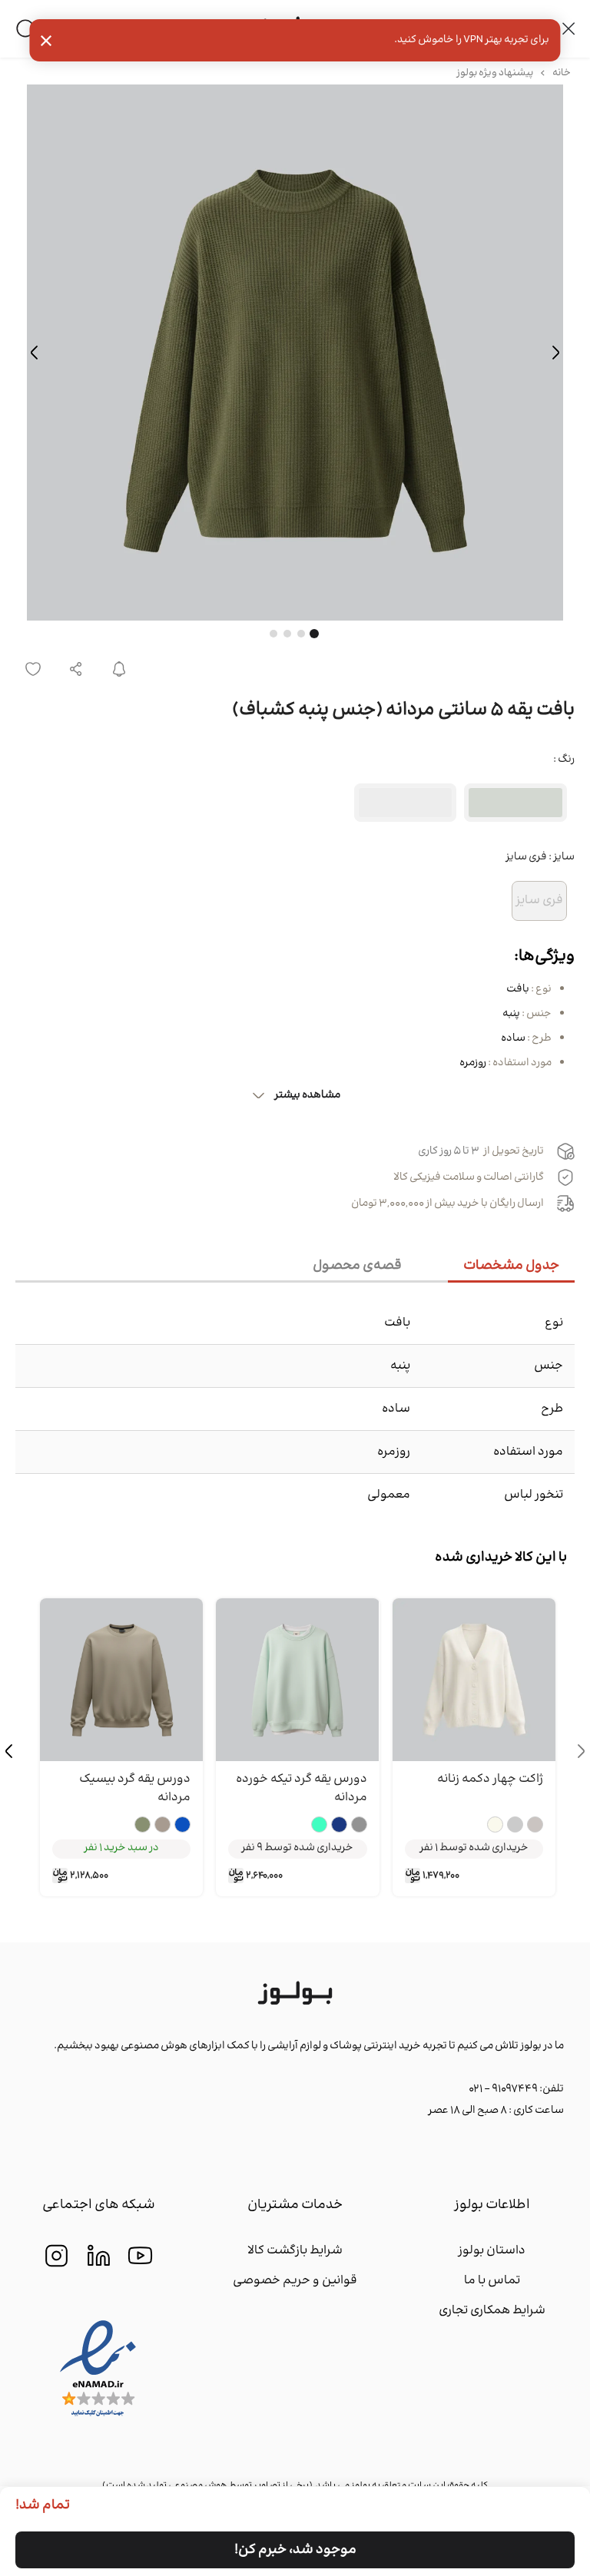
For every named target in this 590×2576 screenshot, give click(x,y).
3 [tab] (287, 634)
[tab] (511, 1267)
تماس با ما (492, 2281)
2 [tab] (301, 634)
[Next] (35, 353)
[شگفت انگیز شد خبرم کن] (119, 669)
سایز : (540, 857)
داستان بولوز (492, 2251)
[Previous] (555, 353)
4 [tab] (273, 634)
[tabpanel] (295, 353)
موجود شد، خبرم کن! (295, 2550)
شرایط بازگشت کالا (295, 2251)
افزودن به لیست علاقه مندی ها (33, 669)
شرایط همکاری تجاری (492, 2311)
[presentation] (581, 1751)
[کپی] (76, 669)
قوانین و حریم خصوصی (295, 2281)
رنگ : (564, 760)
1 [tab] (314, 634)
